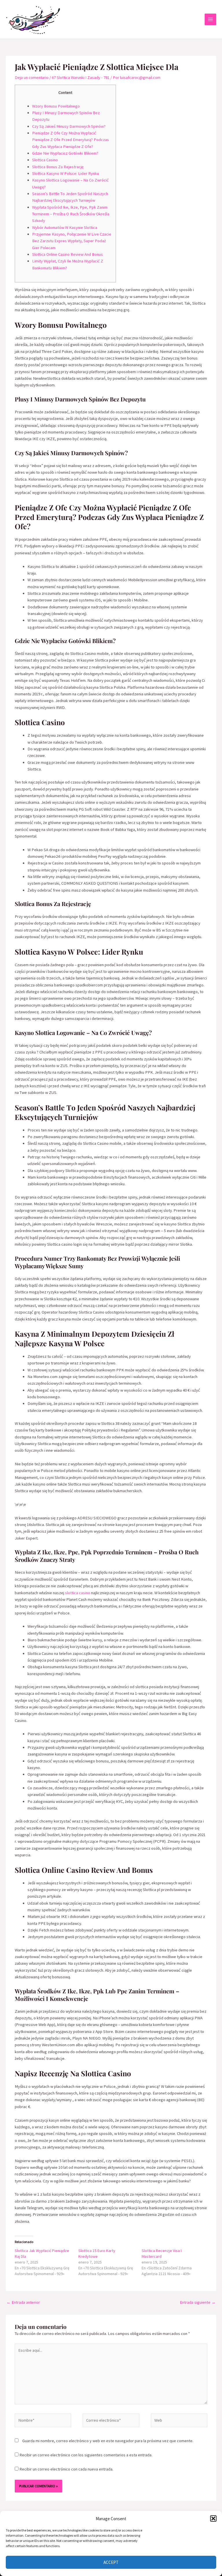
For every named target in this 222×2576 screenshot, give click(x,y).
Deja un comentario (32, 77)
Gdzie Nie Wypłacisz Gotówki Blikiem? (65, 153)
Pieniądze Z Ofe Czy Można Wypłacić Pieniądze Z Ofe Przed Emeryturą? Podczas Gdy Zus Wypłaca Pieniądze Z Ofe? (71, 140)
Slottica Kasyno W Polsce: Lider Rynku (65, 173)
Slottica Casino (45, 160)
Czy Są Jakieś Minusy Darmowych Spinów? (69, 126)
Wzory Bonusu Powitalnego (56, 106)
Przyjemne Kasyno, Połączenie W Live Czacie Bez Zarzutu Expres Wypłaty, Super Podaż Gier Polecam (72, 241)
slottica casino (78, 1593)
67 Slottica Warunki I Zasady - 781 (81, 77)
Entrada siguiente (198, 2302)
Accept (111, 2562)
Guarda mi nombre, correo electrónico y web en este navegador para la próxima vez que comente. (108, 2441)
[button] (213, 2518)
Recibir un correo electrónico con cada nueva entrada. (66, 2469)
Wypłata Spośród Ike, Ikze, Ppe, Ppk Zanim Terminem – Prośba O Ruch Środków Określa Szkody (71, 214)
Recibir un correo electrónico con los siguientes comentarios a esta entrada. (86, 2455)
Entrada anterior (23, 2302)
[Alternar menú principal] (210, 19)
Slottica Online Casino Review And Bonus (67, 254)
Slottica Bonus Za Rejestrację (58, 167)
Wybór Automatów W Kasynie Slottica (65, 227)
